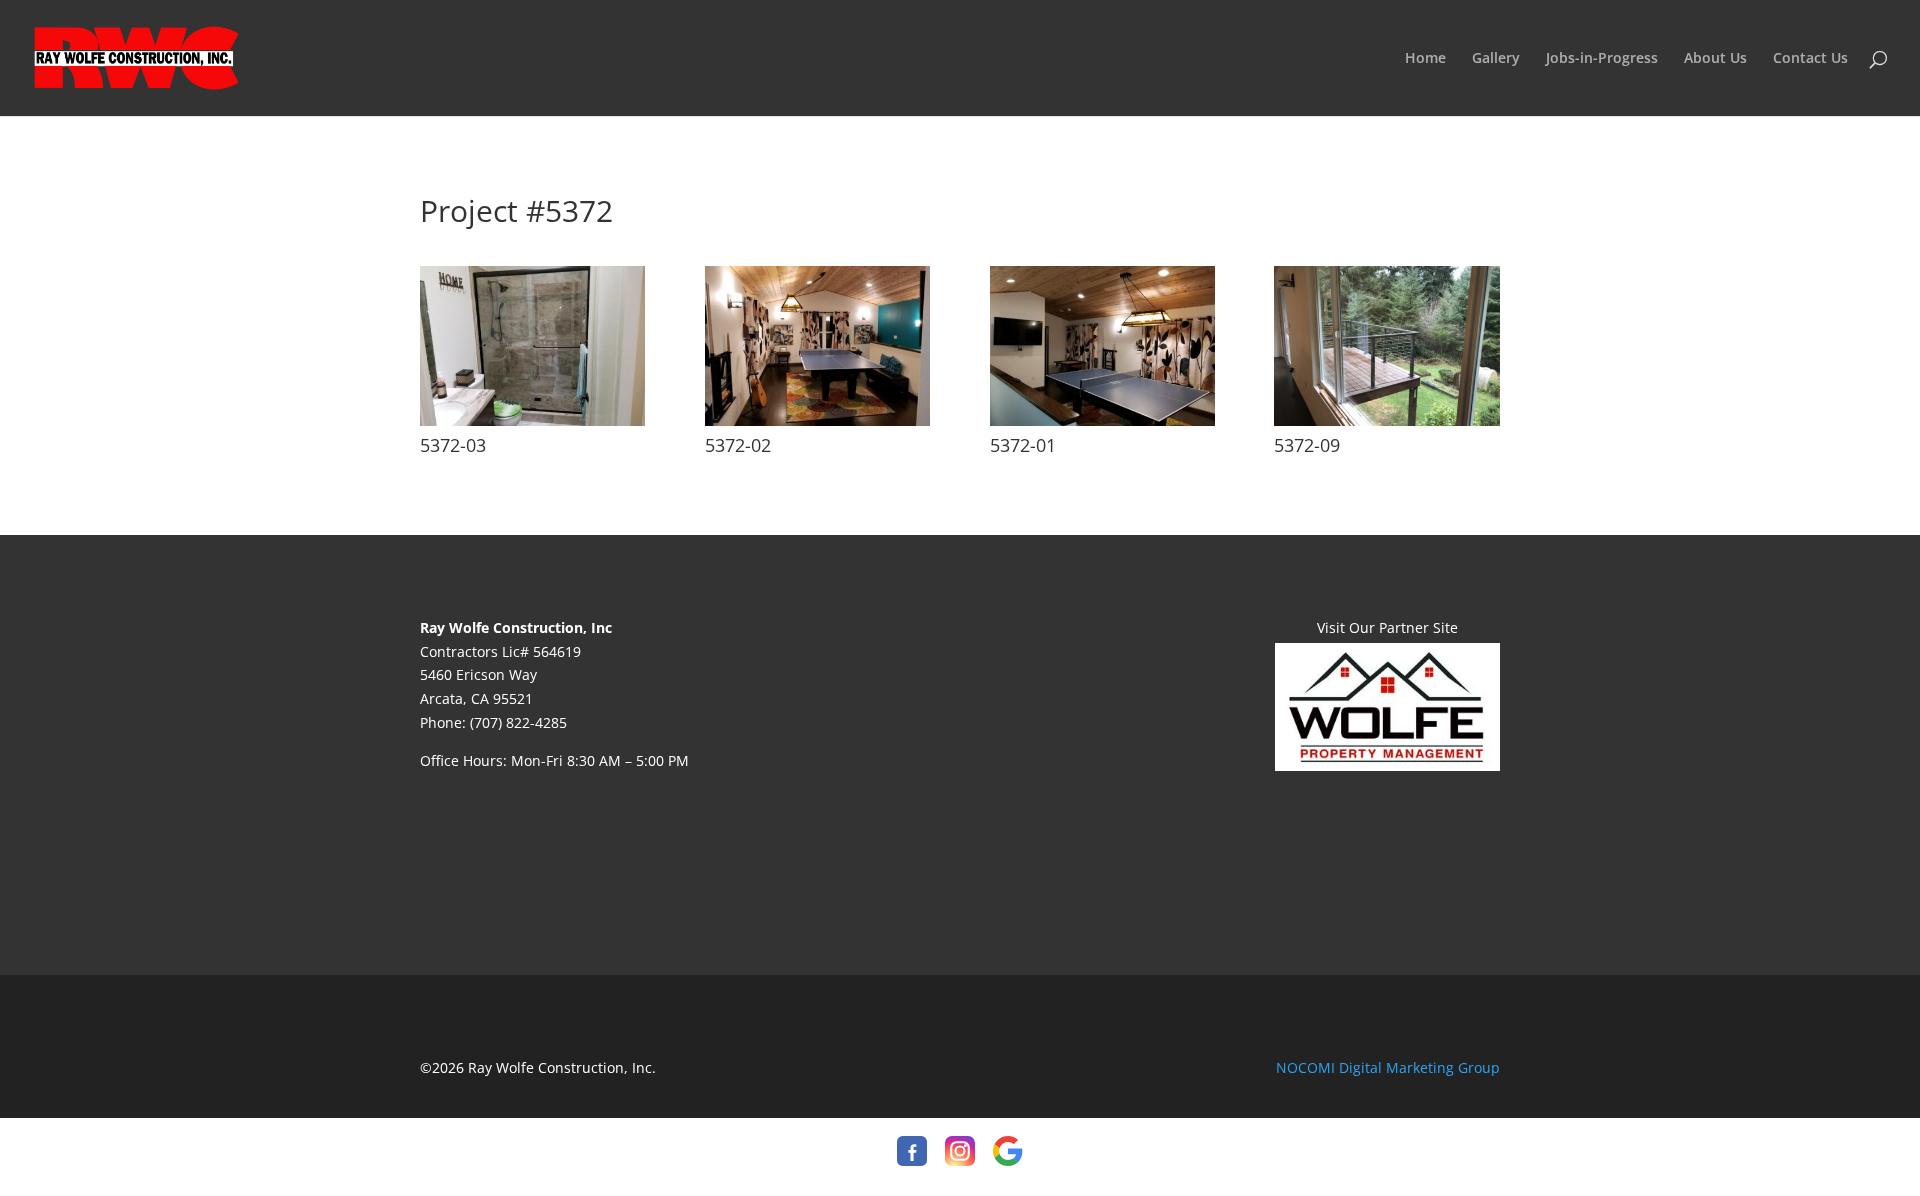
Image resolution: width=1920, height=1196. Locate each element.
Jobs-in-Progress (1602, 59)
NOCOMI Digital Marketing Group (1388, 1067)
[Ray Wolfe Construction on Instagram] (960, 1154)
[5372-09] (1386, 420)
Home (1425, 59)
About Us (1715, 59)
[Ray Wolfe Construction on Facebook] (912, 1154)
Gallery (1496, 59)
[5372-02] (817, 420)
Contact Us (1810, 59)
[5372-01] (1102, 420)
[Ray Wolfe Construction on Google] (1008, 1154)
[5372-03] (532, 420)
